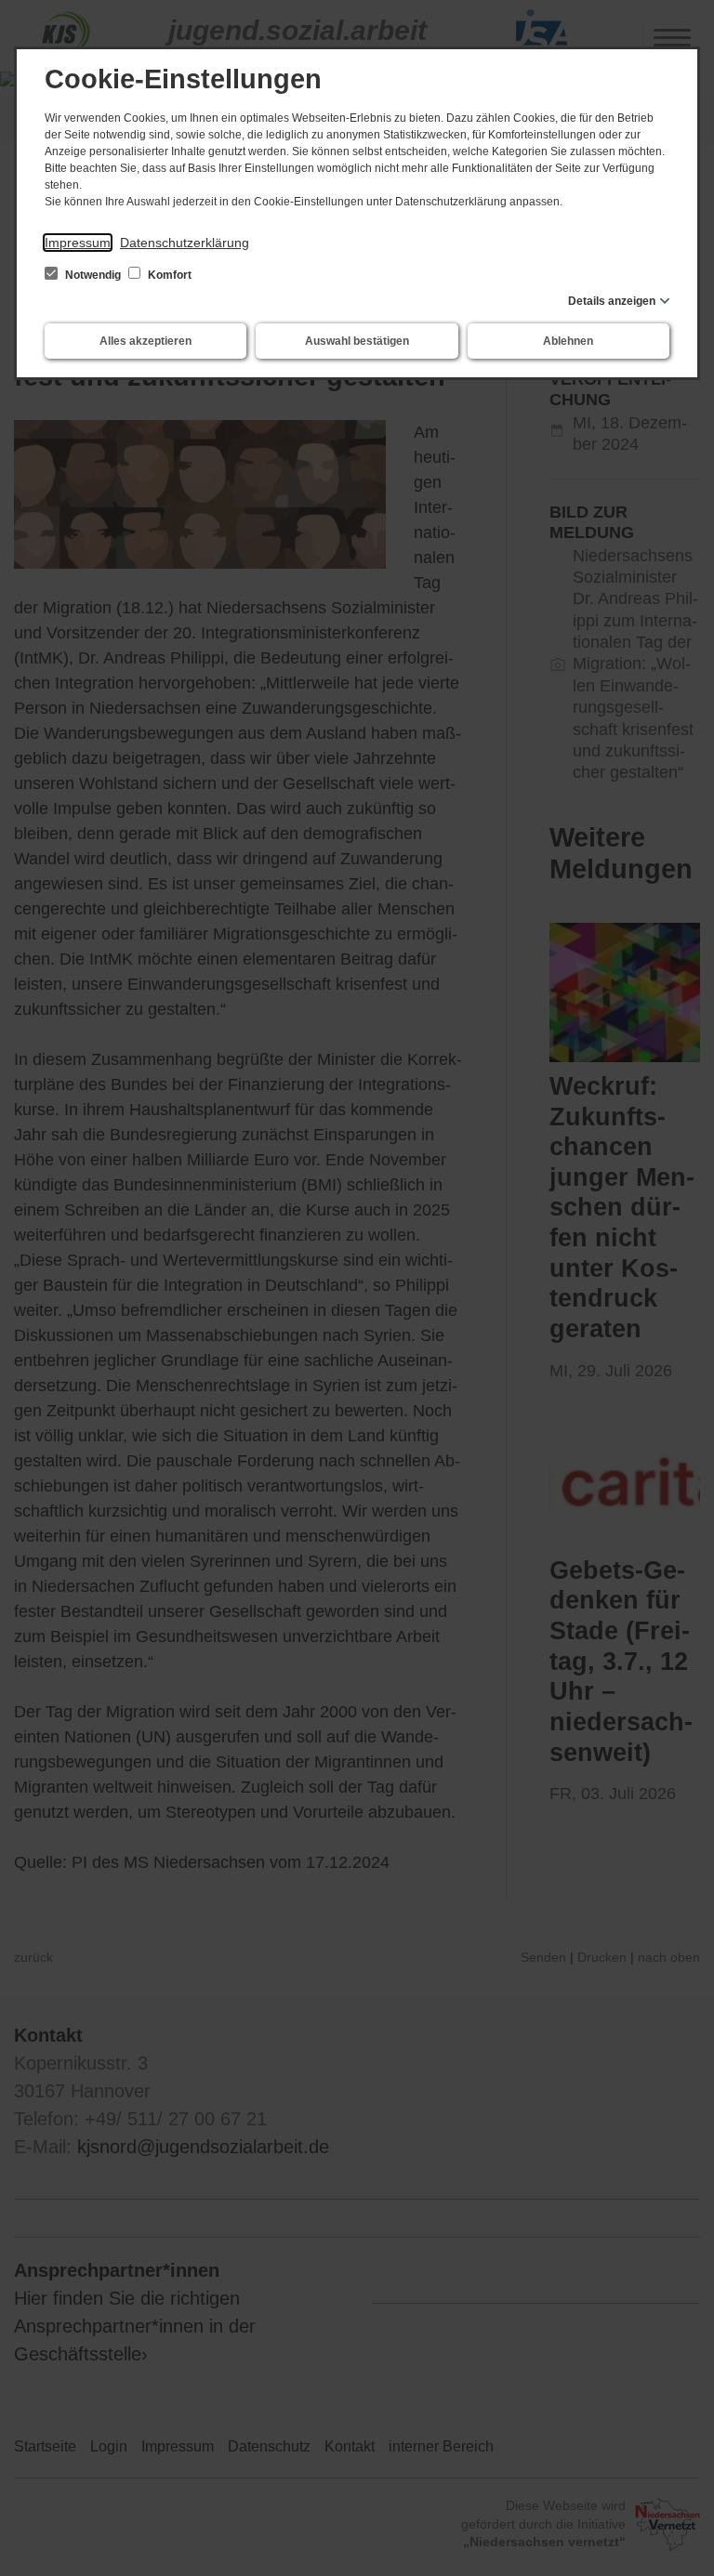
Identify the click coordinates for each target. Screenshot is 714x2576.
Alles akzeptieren (145, 341)
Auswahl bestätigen (357, 341)
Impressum (78, 243)
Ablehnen (568, 341)
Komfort (168, 275)
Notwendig (93, 275)
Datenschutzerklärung (185, 243)
